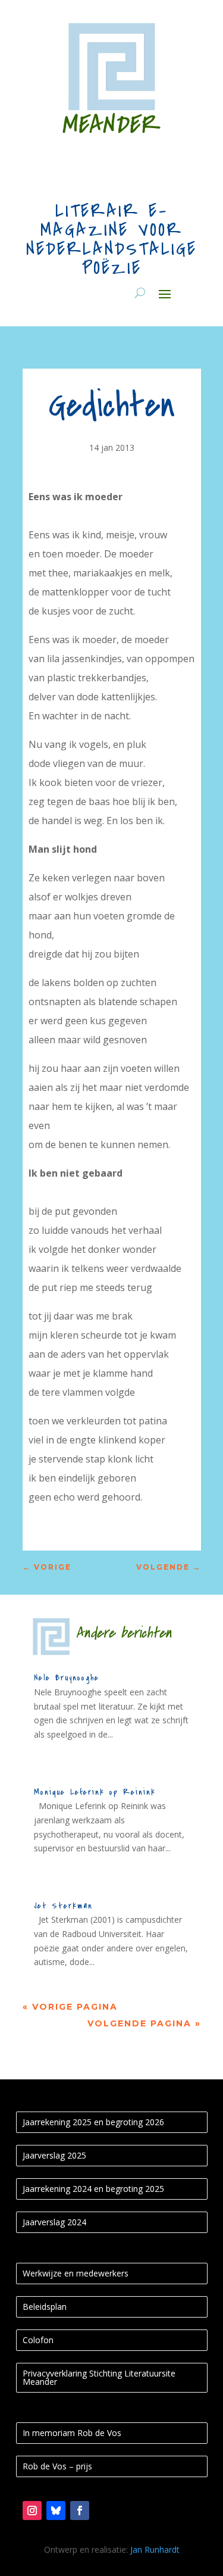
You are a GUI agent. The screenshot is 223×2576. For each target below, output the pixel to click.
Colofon (38, 2340)
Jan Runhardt (155, 2550)
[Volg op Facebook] (80, 2510)
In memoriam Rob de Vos (72, 2433)
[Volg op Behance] (56, 2510)
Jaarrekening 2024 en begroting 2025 (93, 2189)
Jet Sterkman (63, 1906)
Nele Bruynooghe (67, 1678)
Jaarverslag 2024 (54, 2222)
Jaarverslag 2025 (54, 2155)
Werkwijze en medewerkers (76, 2273)
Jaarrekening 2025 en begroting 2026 (93, 2122)
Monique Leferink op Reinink (95, 1792)
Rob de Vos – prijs (57, 2466)
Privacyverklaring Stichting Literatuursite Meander (99, 2377)
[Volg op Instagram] (32, 2510)
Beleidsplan (45, 2307)
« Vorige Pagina (70, 2007)
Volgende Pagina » (144, 2023)
